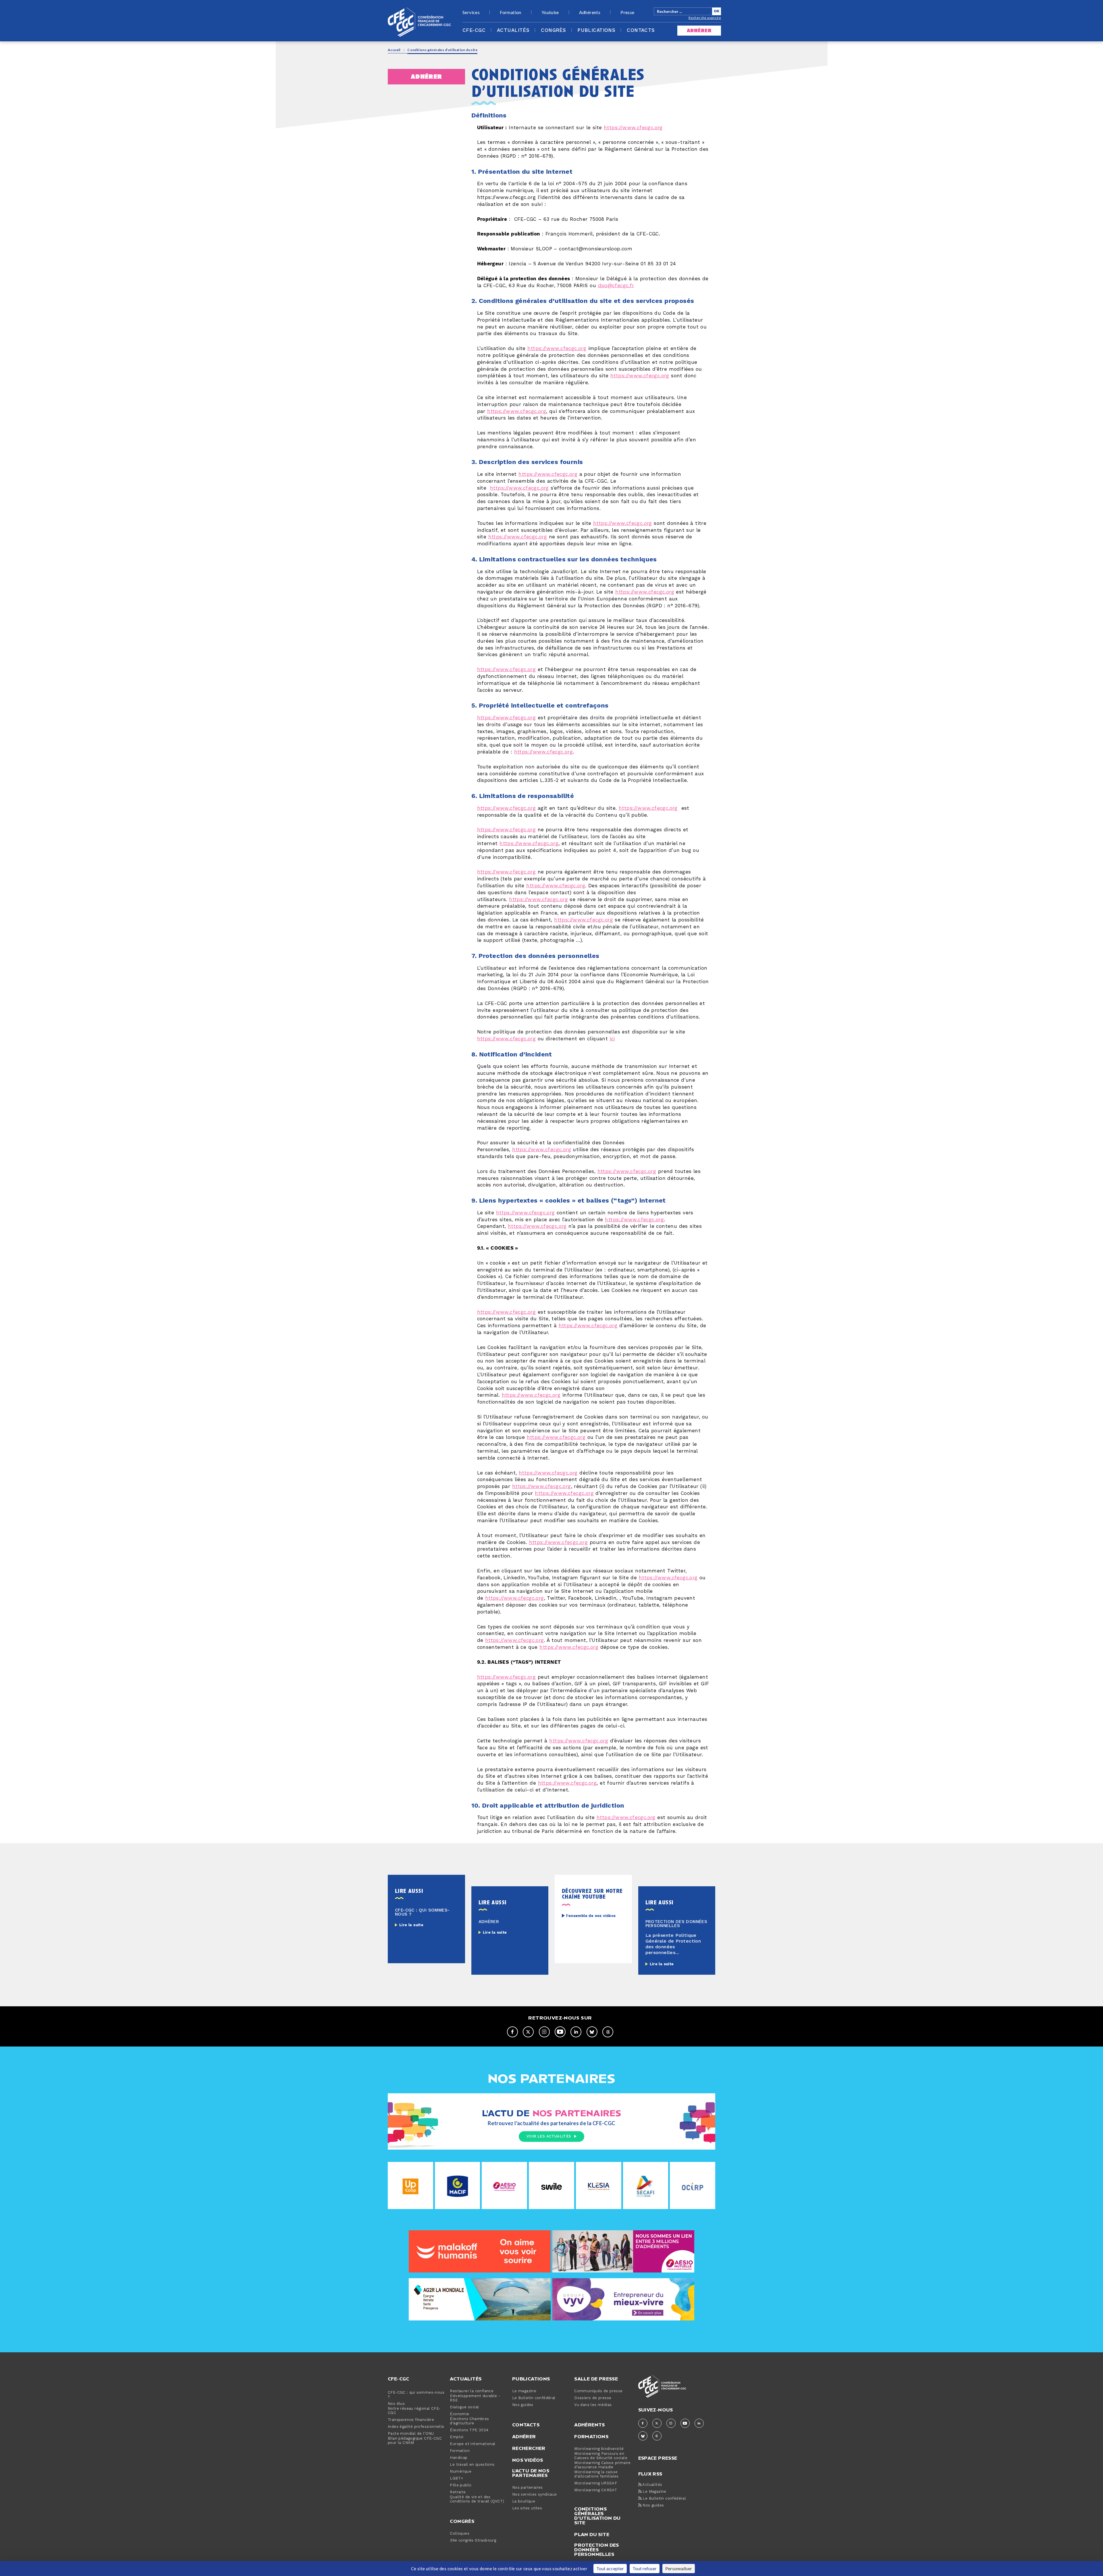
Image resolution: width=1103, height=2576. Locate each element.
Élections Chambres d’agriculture (469, 2421)
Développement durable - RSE (475, 2398)
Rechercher (529, 2448)
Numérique (461, 2472)
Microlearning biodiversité (599, 2449)
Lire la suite (411, 1925)
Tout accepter (610, 2568)
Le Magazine (654, 2492)
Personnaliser (679, 2568)
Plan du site (592, 2534)
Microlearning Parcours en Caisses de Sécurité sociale (601, 2456)
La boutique (524, 2501)
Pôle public (461, 2485)
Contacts (641, 30)
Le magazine (524, 2391)
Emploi (457, 2437)
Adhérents (590, 12)
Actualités (513, 30)
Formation (511, 12)
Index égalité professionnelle (416, 2427)
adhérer (699, 31)
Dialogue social (464, 2407)
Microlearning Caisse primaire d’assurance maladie (602, 2465)
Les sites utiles (527, 2508)
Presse (627, 12)
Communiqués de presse (598, 2391)
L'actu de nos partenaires (531, 2473)
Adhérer (524, 2436)
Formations (591, 2436)
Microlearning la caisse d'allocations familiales (596, 2474)
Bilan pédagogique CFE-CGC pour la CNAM (415, 2441)
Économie (459, 2414)
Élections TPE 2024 (469, 2430)
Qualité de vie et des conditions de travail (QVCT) (477, 2499)
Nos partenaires (528, 2488)
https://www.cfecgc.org (633, 128)
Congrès (553, 30)
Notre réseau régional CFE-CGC (414, 2411)
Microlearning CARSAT (596, 2490)
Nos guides (523, 2405)
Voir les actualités (549, 2136)
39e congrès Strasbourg (473, 2541)
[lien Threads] (608, 2032)
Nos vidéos (528, 2460)
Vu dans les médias (593, 2405)
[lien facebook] (512, 2032)
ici (612, 1039)
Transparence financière (411, 2420)
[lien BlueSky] (592, 2032)
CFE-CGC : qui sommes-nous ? (416, 2395)
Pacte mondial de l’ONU (411, 2434)
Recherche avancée (705, 18)
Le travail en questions (472, 2465)
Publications (596, 30)
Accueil (394, 50)
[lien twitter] (528, 2032)
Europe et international (473, 2444)
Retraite (458, 2492)
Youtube (550, 12)
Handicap (459, 2458)
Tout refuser (645, 2568)
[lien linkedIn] (576, 2032)
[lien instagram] (544, 2032)
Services (471, 12)
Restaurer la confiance (472, 2391)
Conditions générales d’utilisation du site (597, 2516)
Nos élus (396, 2404)
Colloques (460, 2534)
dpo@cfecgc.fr (616, 286)
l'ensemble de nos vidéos (591, 1916)
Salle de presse (596, 2379)
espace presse (658, 2458)
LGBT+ (456, 2479)
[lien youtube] (560, 2032)
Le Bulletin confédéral (534, 2398)
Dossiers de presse (593, 2398)
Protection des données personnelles (597, 2550)
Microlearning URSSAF (596, 2483)
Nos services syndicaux (535, 2495)
